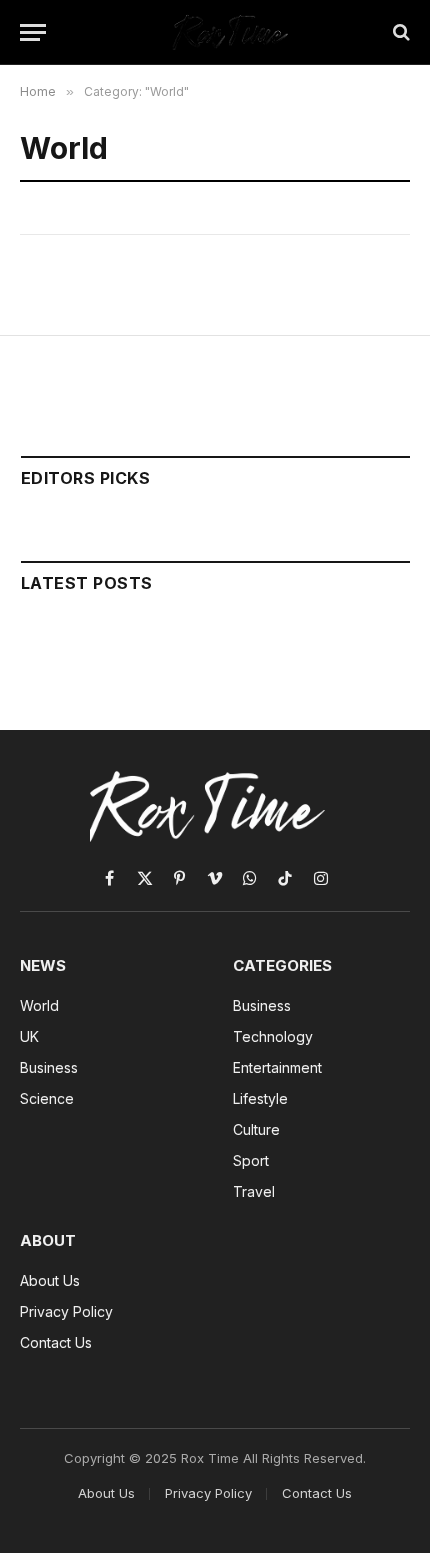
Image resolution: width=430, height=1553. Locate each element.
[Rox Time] (225, 32)
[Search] (399, 32)
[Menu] (33, 32)
